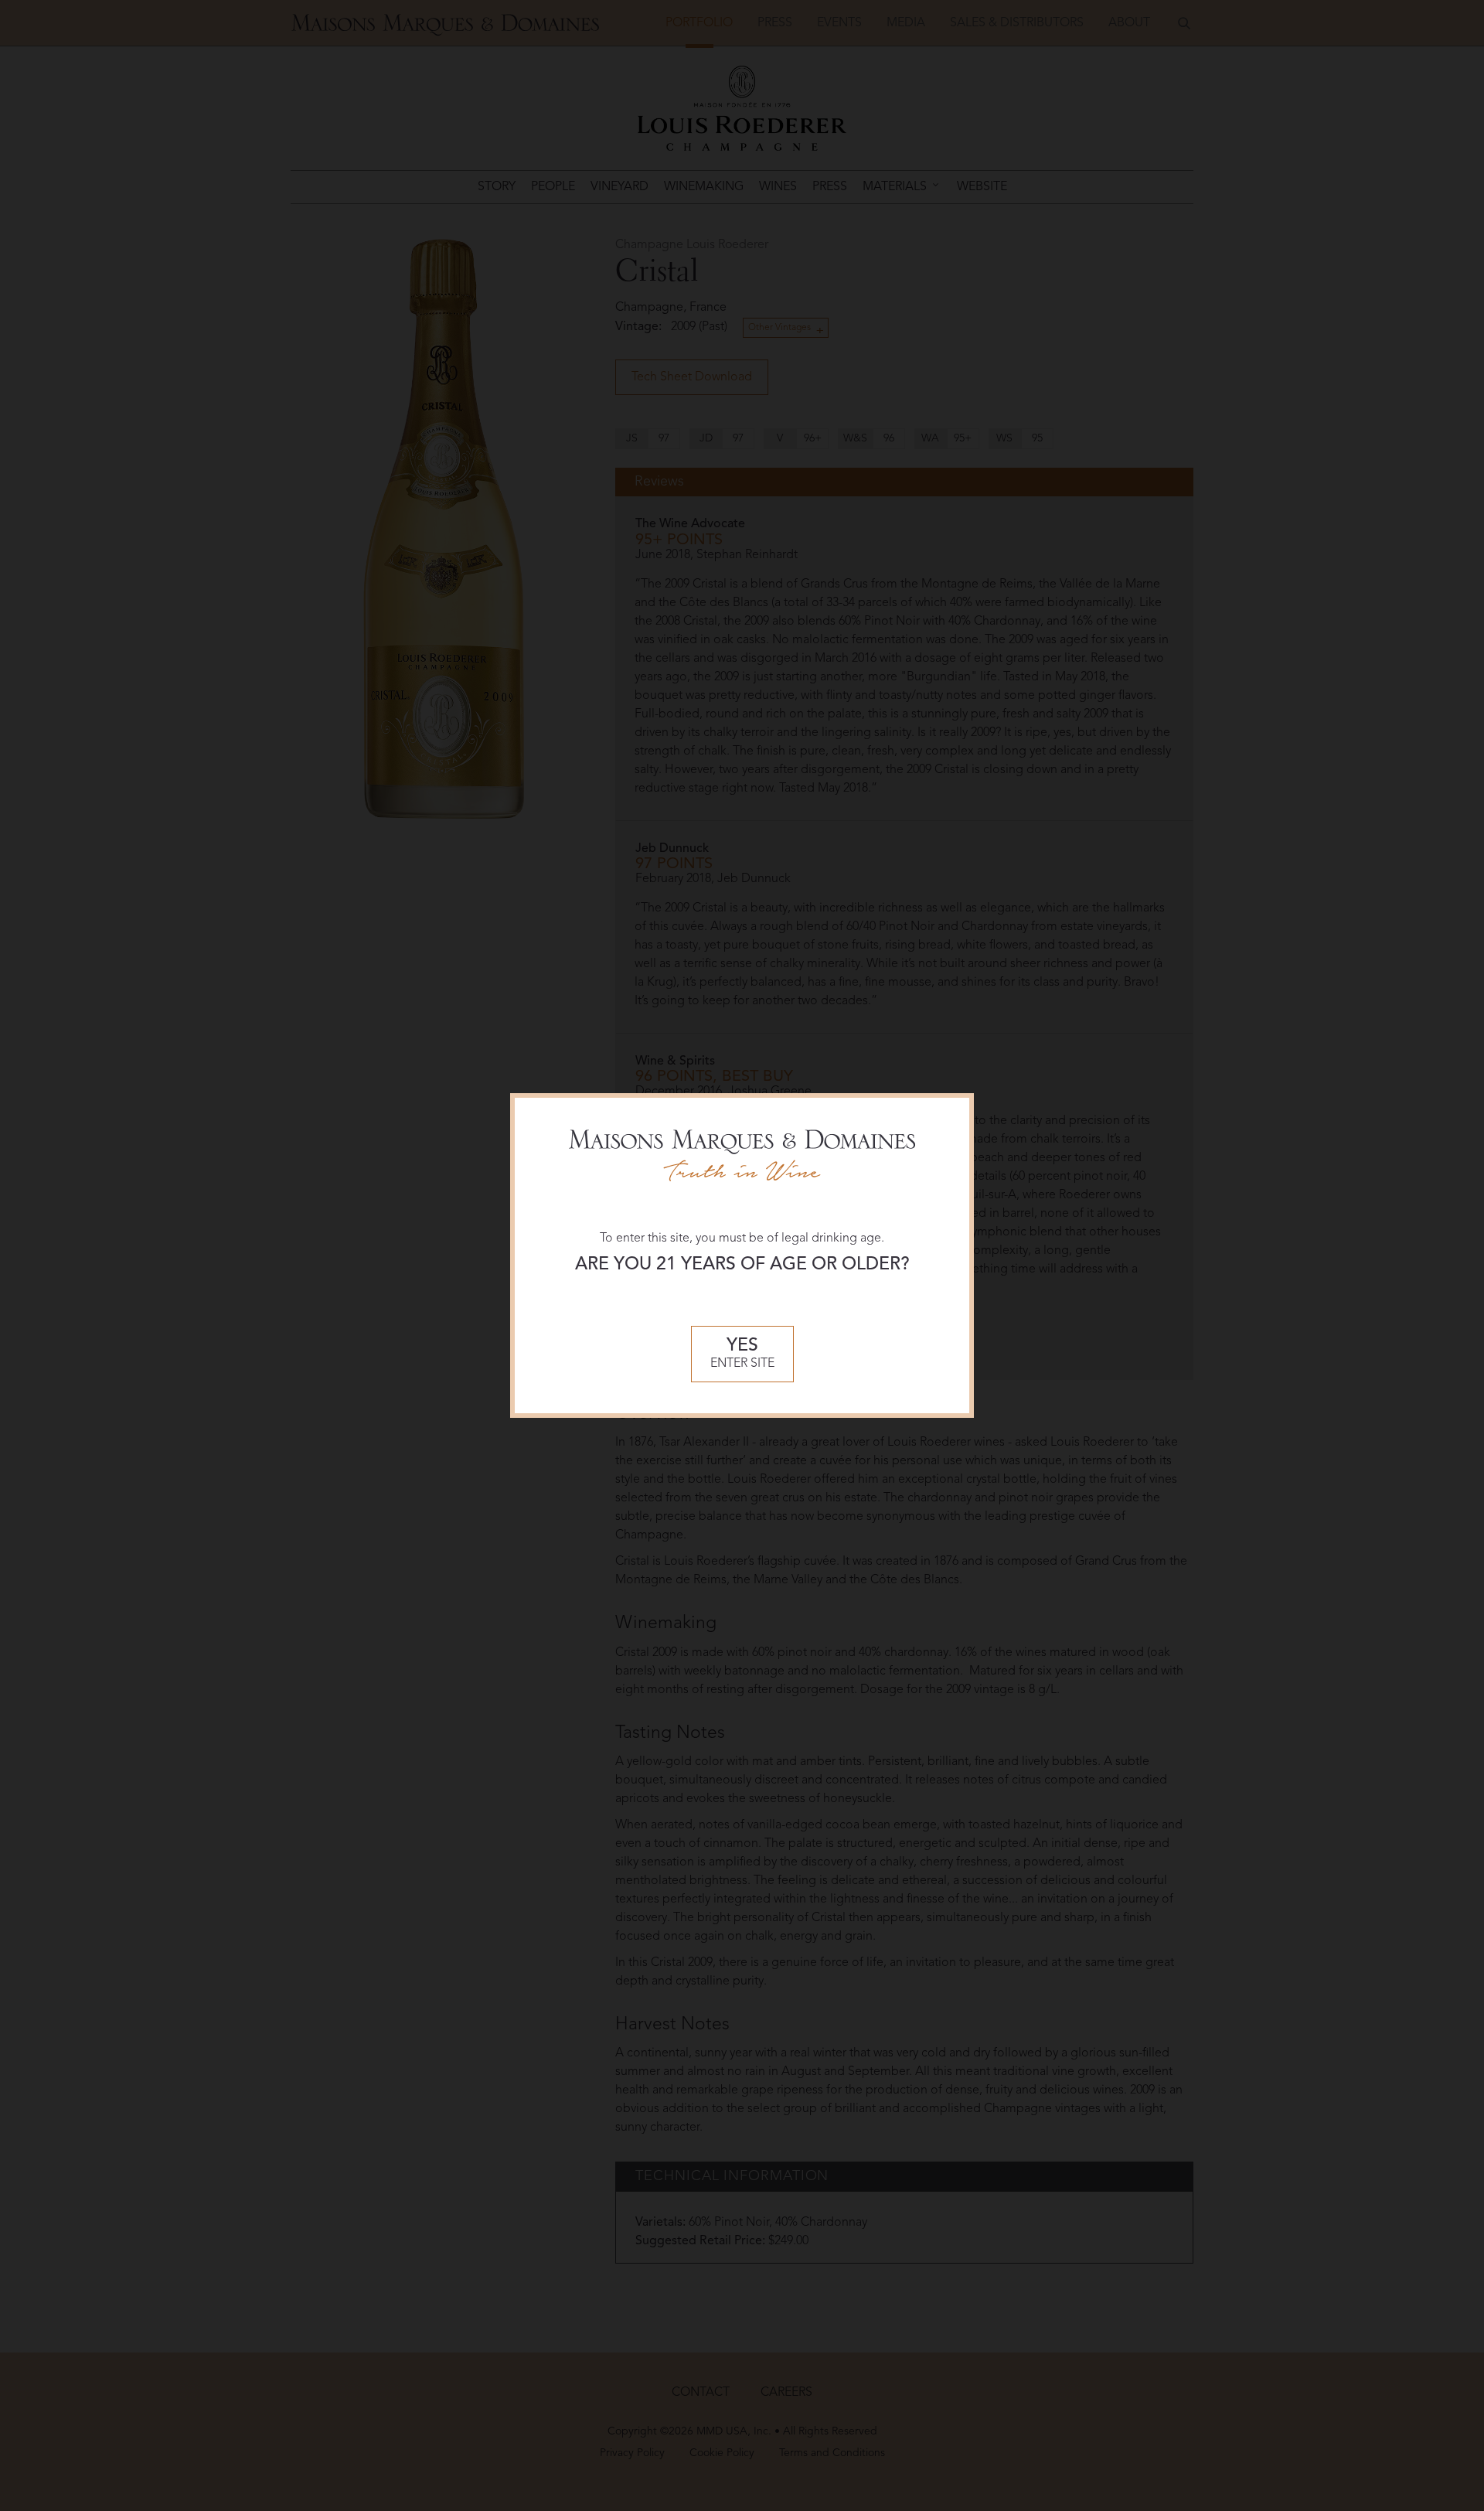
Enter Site (742, 1354)
